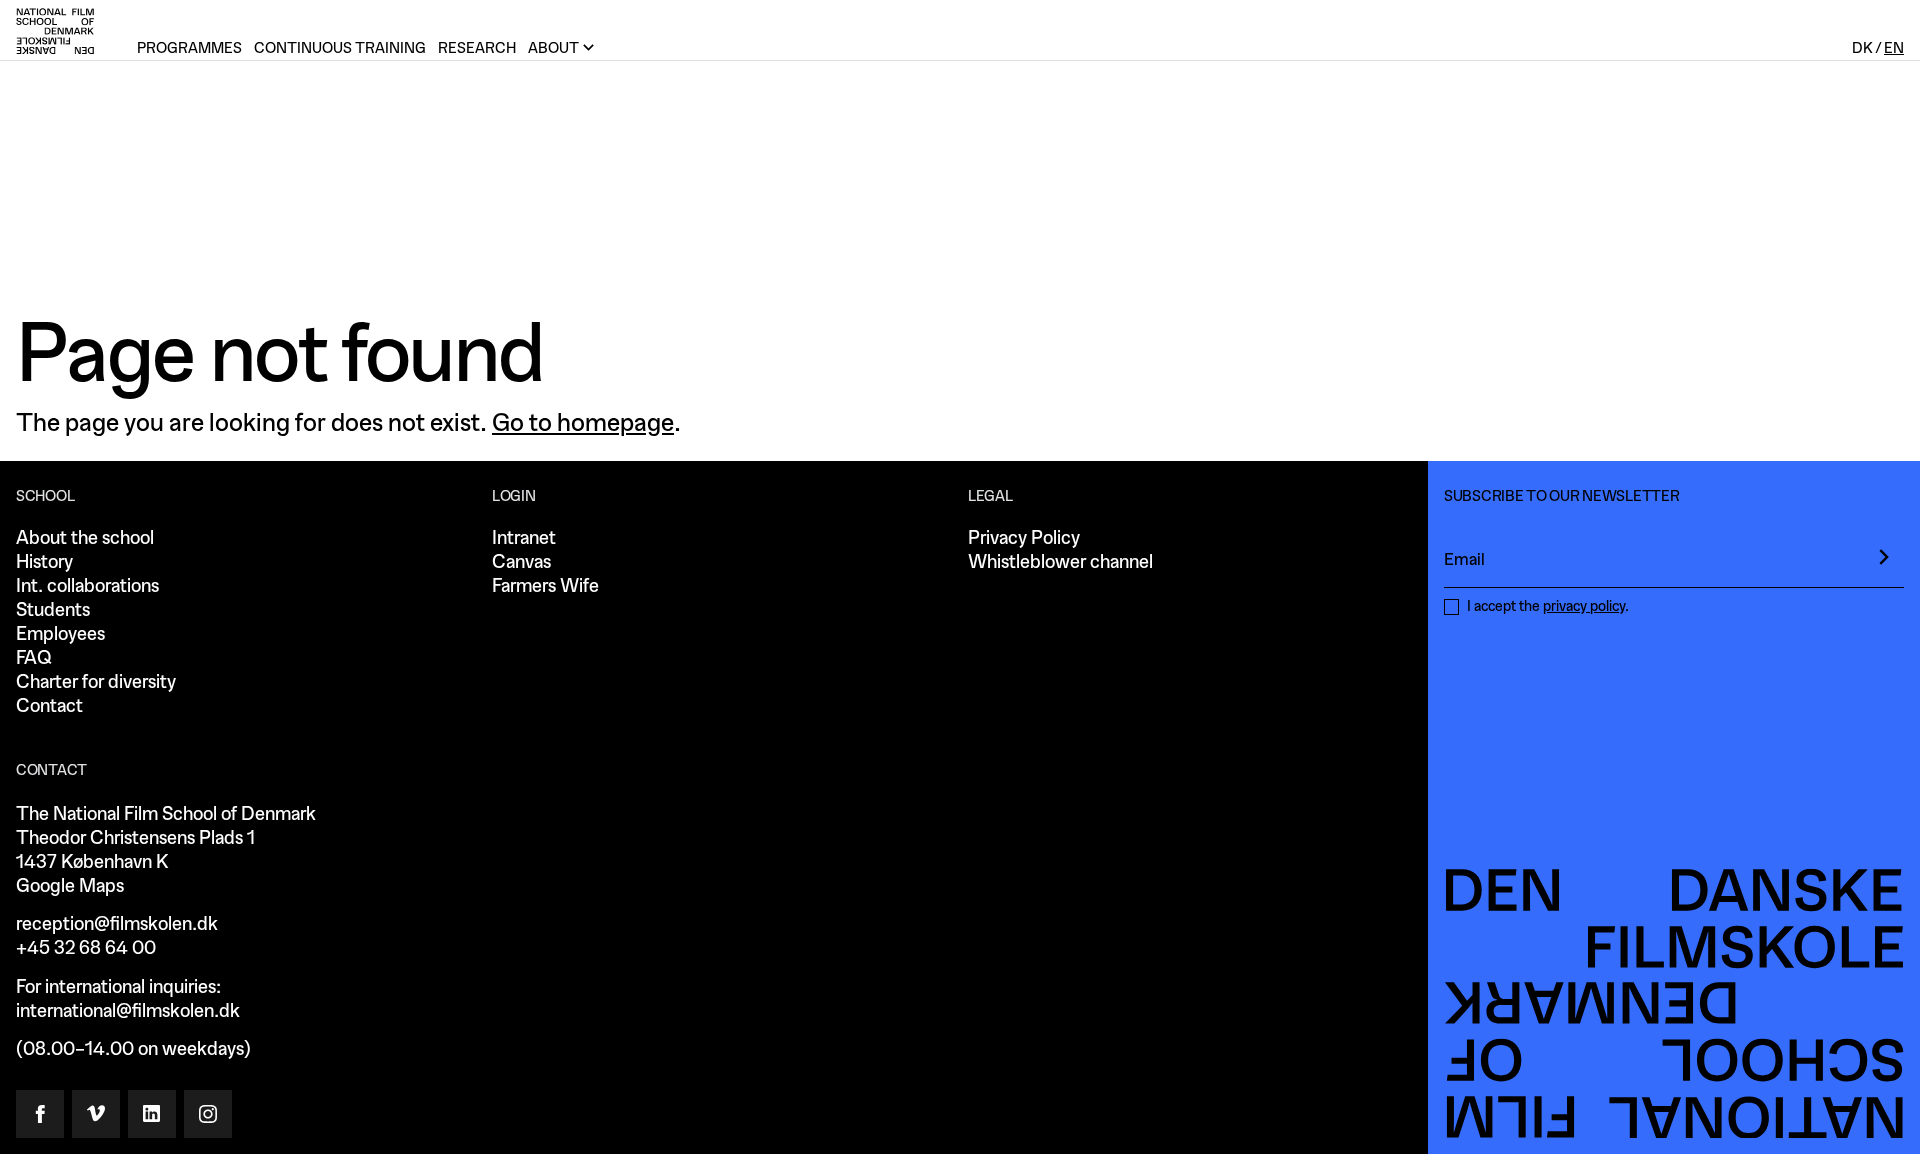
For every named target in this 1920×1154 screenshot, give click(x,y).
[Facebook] (40, 1114)
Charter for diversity (96, 682)
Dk (1862, 48)
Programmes (189, 48)
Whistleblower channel (1060, 562)
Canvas (521, 562)
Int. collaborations (87, 586)
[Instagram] (208, 1114)
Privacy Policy (1024, 538)
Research (477, 48)
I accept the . (1548, 606)
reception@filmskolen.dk (117, 924)
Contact (49, 706)
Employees (60, 634)
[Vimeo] (96, 1114)
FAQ (33, 658)
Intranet (524, 538)
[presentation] (1884, 557)
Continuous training (340, 48)
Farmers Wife (545, 586)
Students (53, 610)
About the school (85, 538)
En (1894, 48)
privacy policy (1584, 606)
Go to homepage (583, 423)
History (44, 562)
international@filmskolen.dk (128, 1011)
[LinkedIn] (152, 1114)
